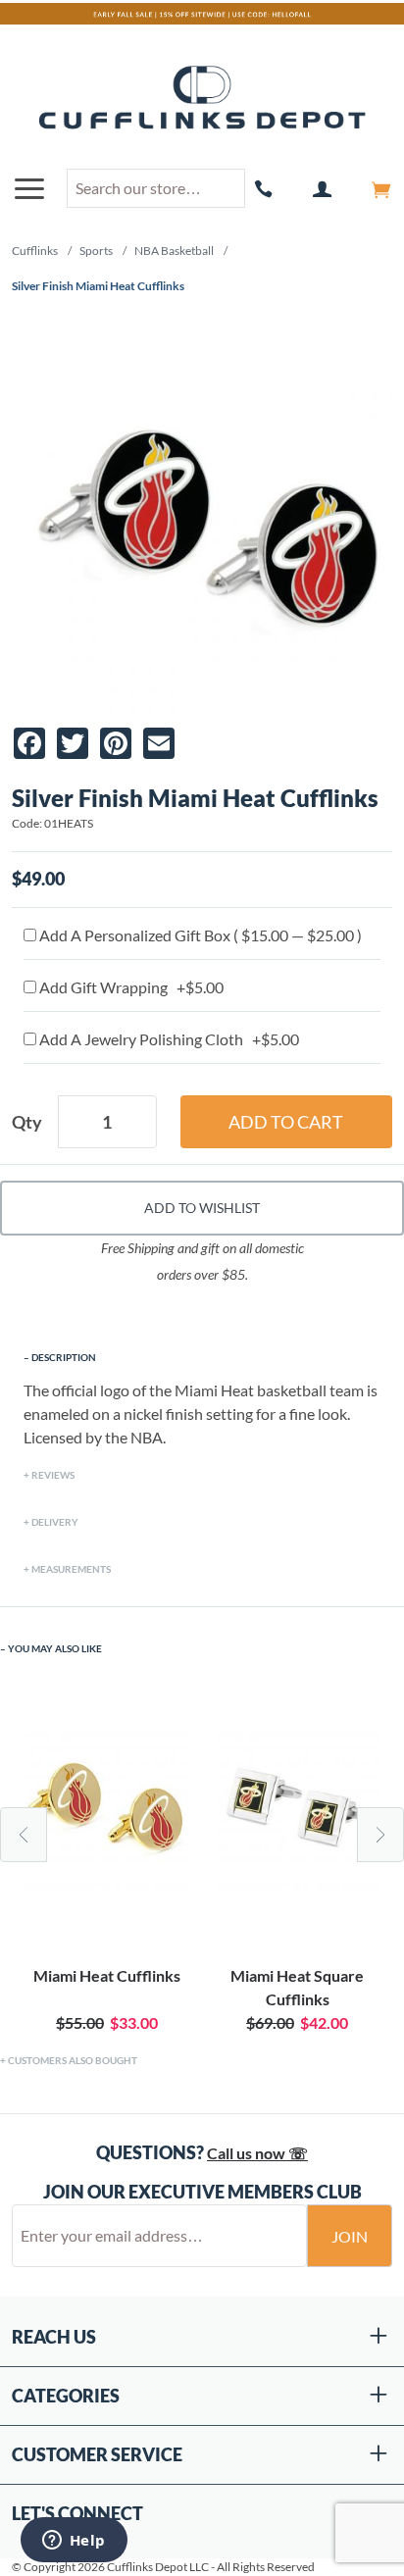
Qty (27, 1122)
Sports (96, 251)
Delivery (55, 1522)
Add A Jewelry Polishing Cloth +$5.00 (168, 1039)
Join (350, 2236)
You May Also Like (55, 1648)
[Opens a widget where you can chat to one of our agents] (74, 2542)
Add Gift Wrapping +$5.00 (130, 987)
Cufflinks (35, 251)
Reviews (53, 1475)
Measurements (71, 1569)
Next (380, 1835)
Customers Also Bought (73, 2060)
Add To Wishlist (202, 1208)
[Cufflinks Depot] (202, 99)
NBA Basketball (174, 251)
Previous (24, 1835)
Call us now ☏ (257, 2153)
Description (64, 1357)
